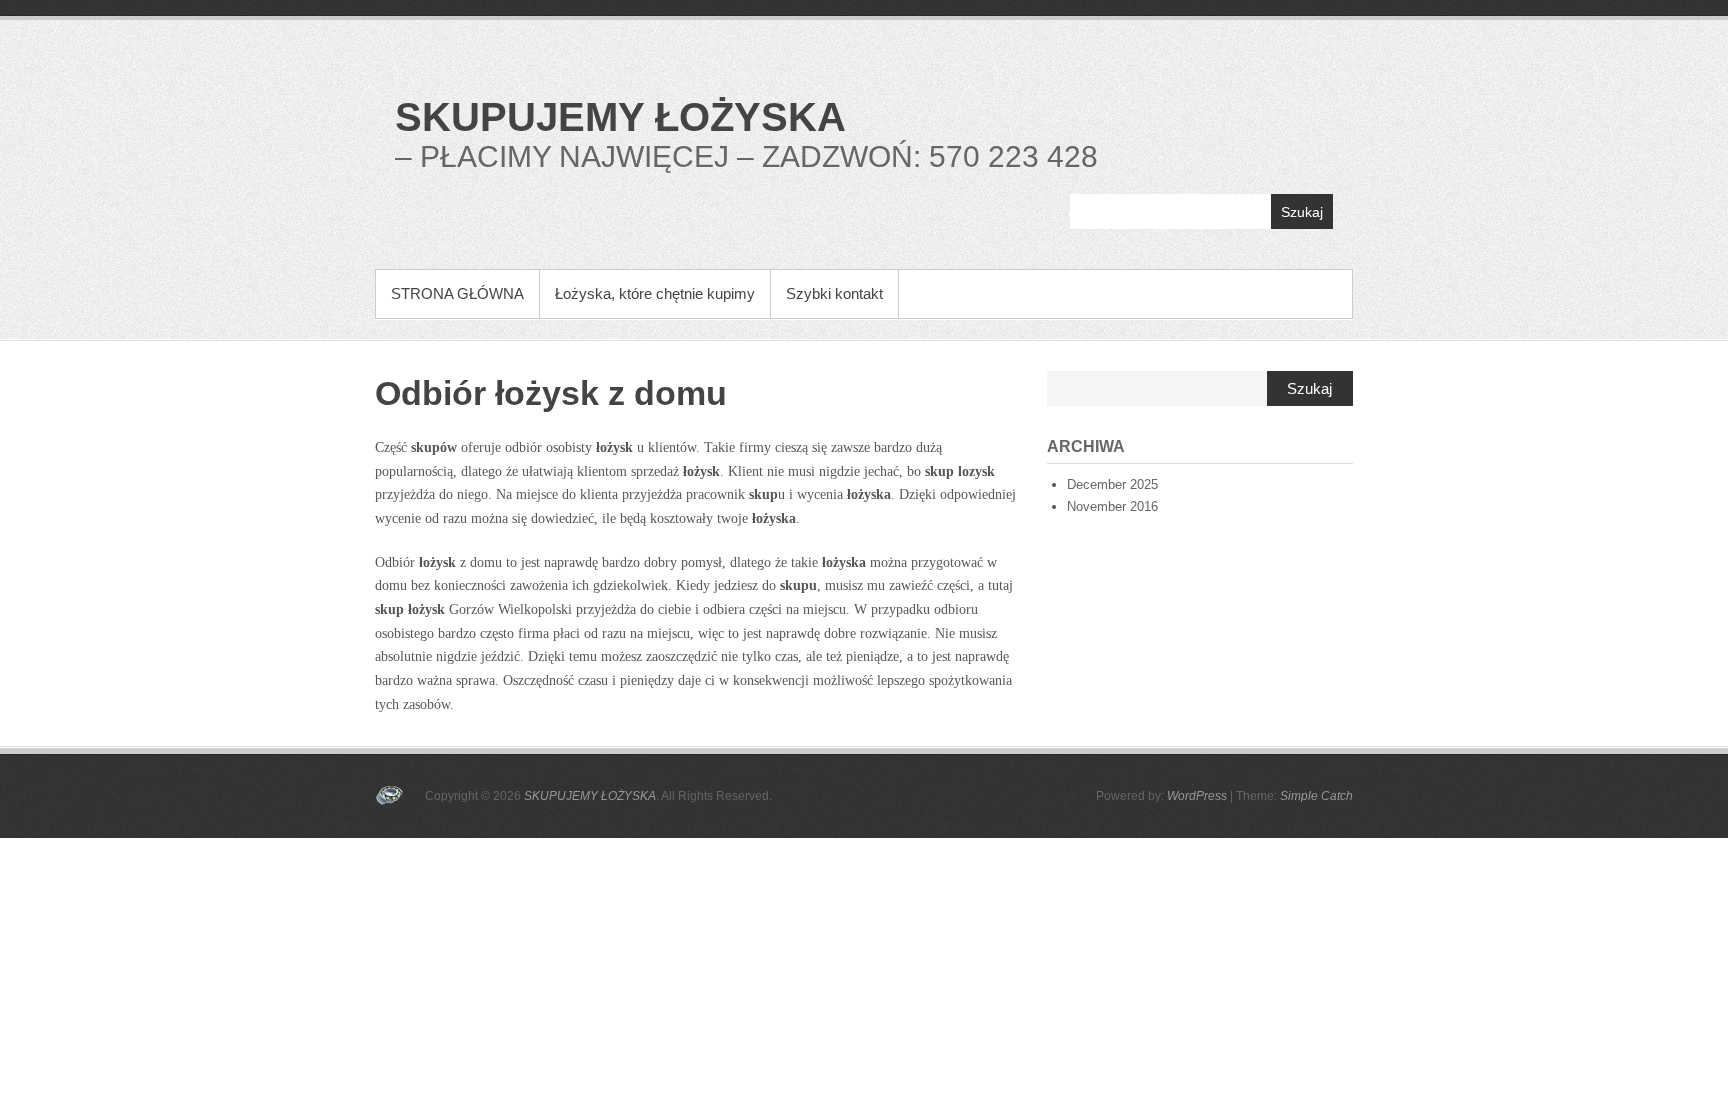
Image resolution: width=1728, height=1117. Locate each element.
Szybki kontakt (834, 293)
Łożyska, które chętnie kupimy (655, 293)
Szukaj (1302, 212)
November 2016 (1112, 506)
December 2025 (1112, 484)
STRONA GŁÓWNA (457, 293)
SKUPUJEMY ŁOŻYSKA (620, 117)
